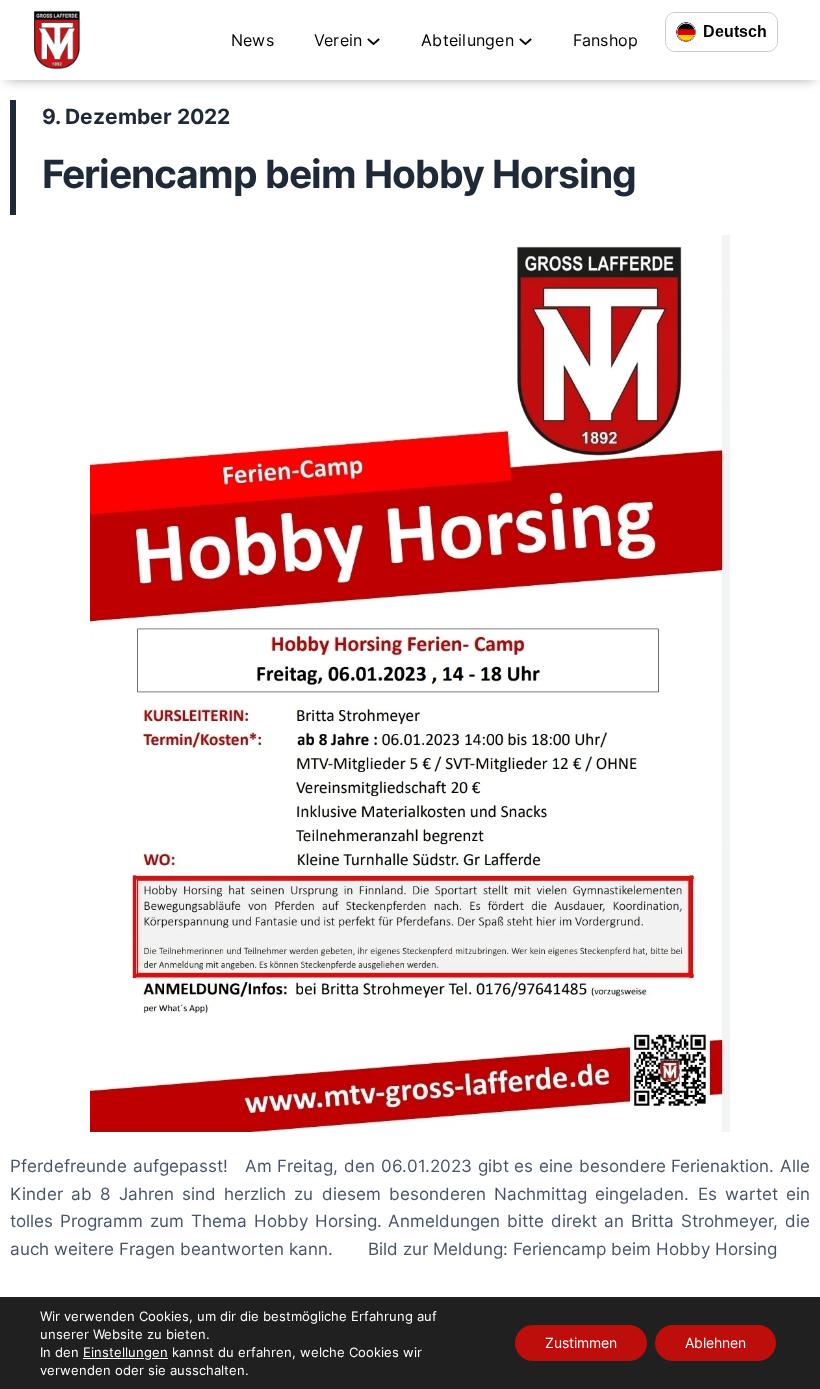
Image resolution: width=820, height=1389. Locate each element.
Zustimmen (581, 1342)
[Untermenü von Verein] (373, 40)
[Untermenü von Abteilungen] (525, 40)
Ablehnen (715, 1342)
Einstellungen (125, 1352)
